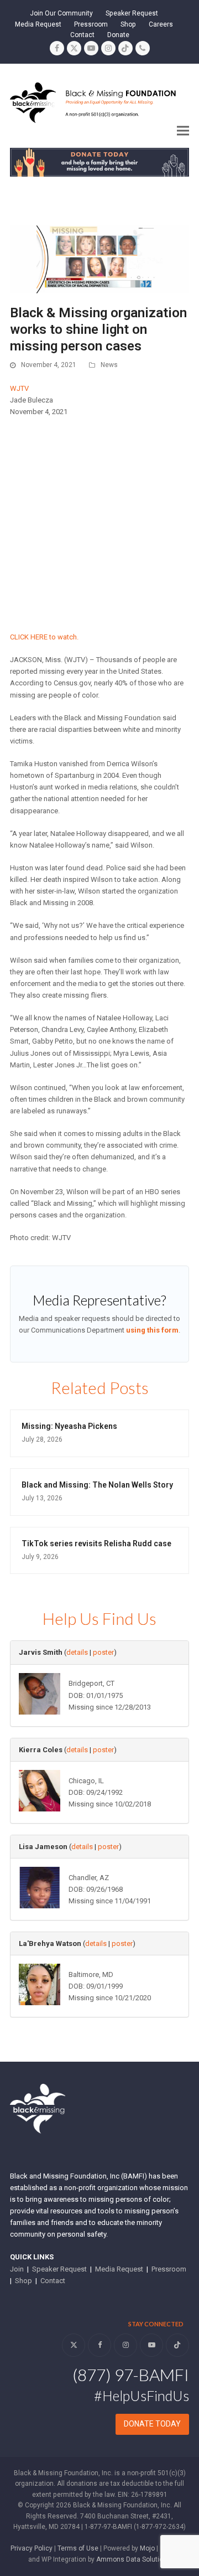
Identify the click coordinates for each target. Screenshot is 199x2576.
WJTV (19, 388)
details (77, 1652)
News (109, 365)
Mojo (147, 2548)
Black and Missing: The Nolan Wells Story (97, 1485)
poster (103, 1652)
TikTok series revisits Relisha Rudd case (96, 1543)
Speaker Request (59, 2269)
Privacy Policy (32, 2548)
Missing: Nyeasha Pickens (69, 1426)
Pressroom (169, 2269)
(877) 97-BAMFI (131, 2374)
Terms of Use (78, 2548)
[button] (183, 130)
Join (17, 2269)
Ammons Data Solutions (133, 2559)
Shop (23, 2281)
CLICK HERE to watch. (44, 637)
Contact (53, 2281)
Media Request (119, 2269)
